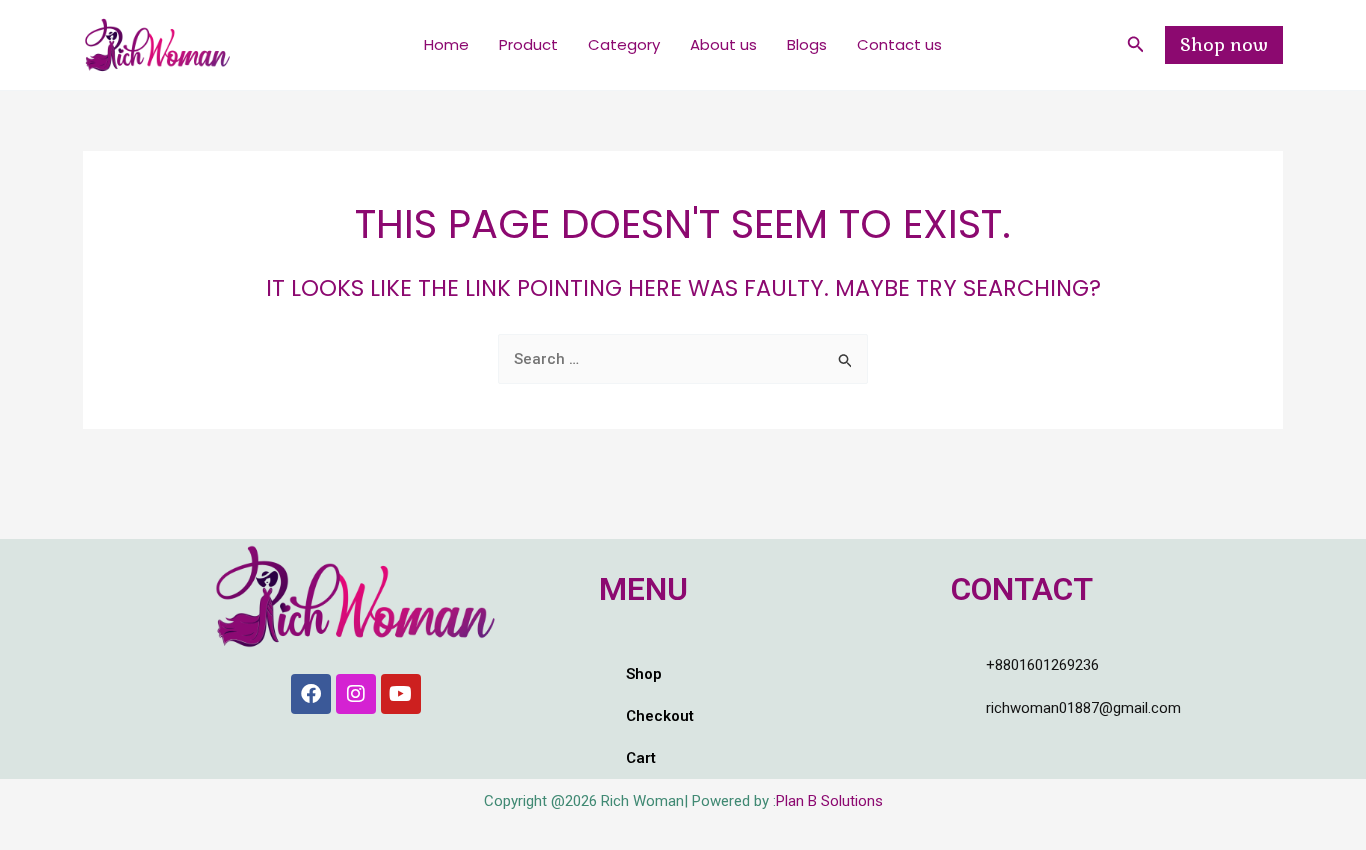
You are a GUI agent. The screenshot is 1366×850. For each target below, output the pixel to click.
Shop (644, 674)
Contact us (899, 44)
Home (446, 44)
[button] (1136, 44)
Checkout (660, 716)
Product (528, 44)
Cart (641, 758)
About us (723, 44)
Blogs (807, 44)
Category (624, 44)
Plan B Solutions (829, 801)
